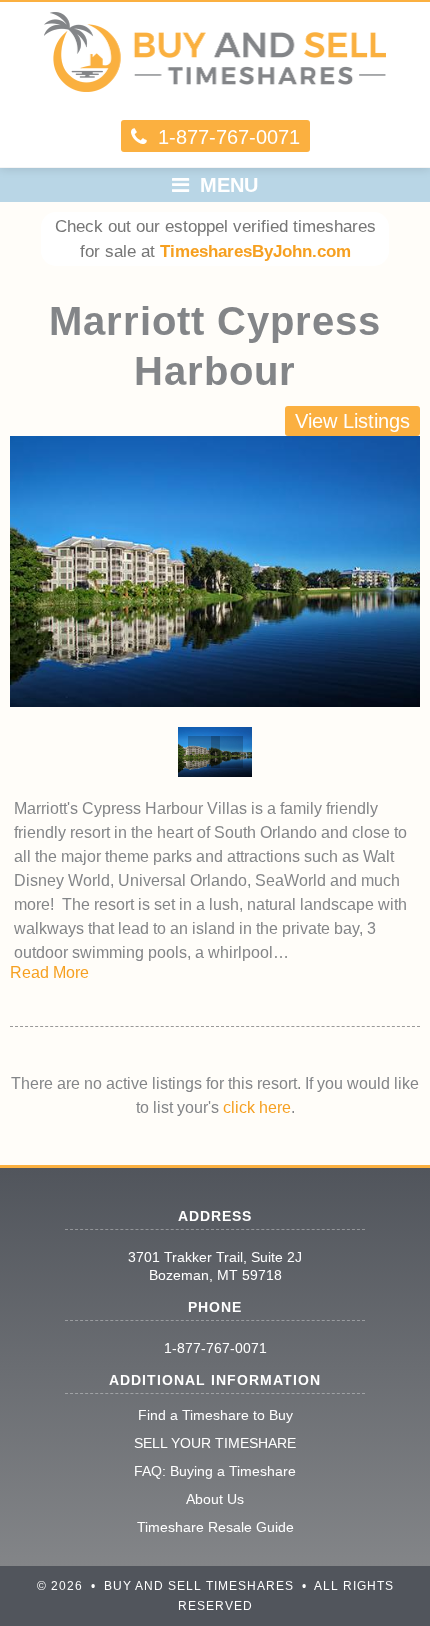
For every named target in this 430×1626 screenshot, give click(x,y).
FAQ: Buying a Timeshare (215, 1471)
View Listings (352, 421)
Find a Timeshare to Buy (215, 1415)
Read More (49, 972)
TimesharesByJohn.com (255, 251)
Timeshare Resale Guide (215, 1527)
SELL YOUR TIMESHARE (215, 1443)
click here (257, 1107)
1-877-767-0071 (215, 1348)
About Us (215, 1499)
